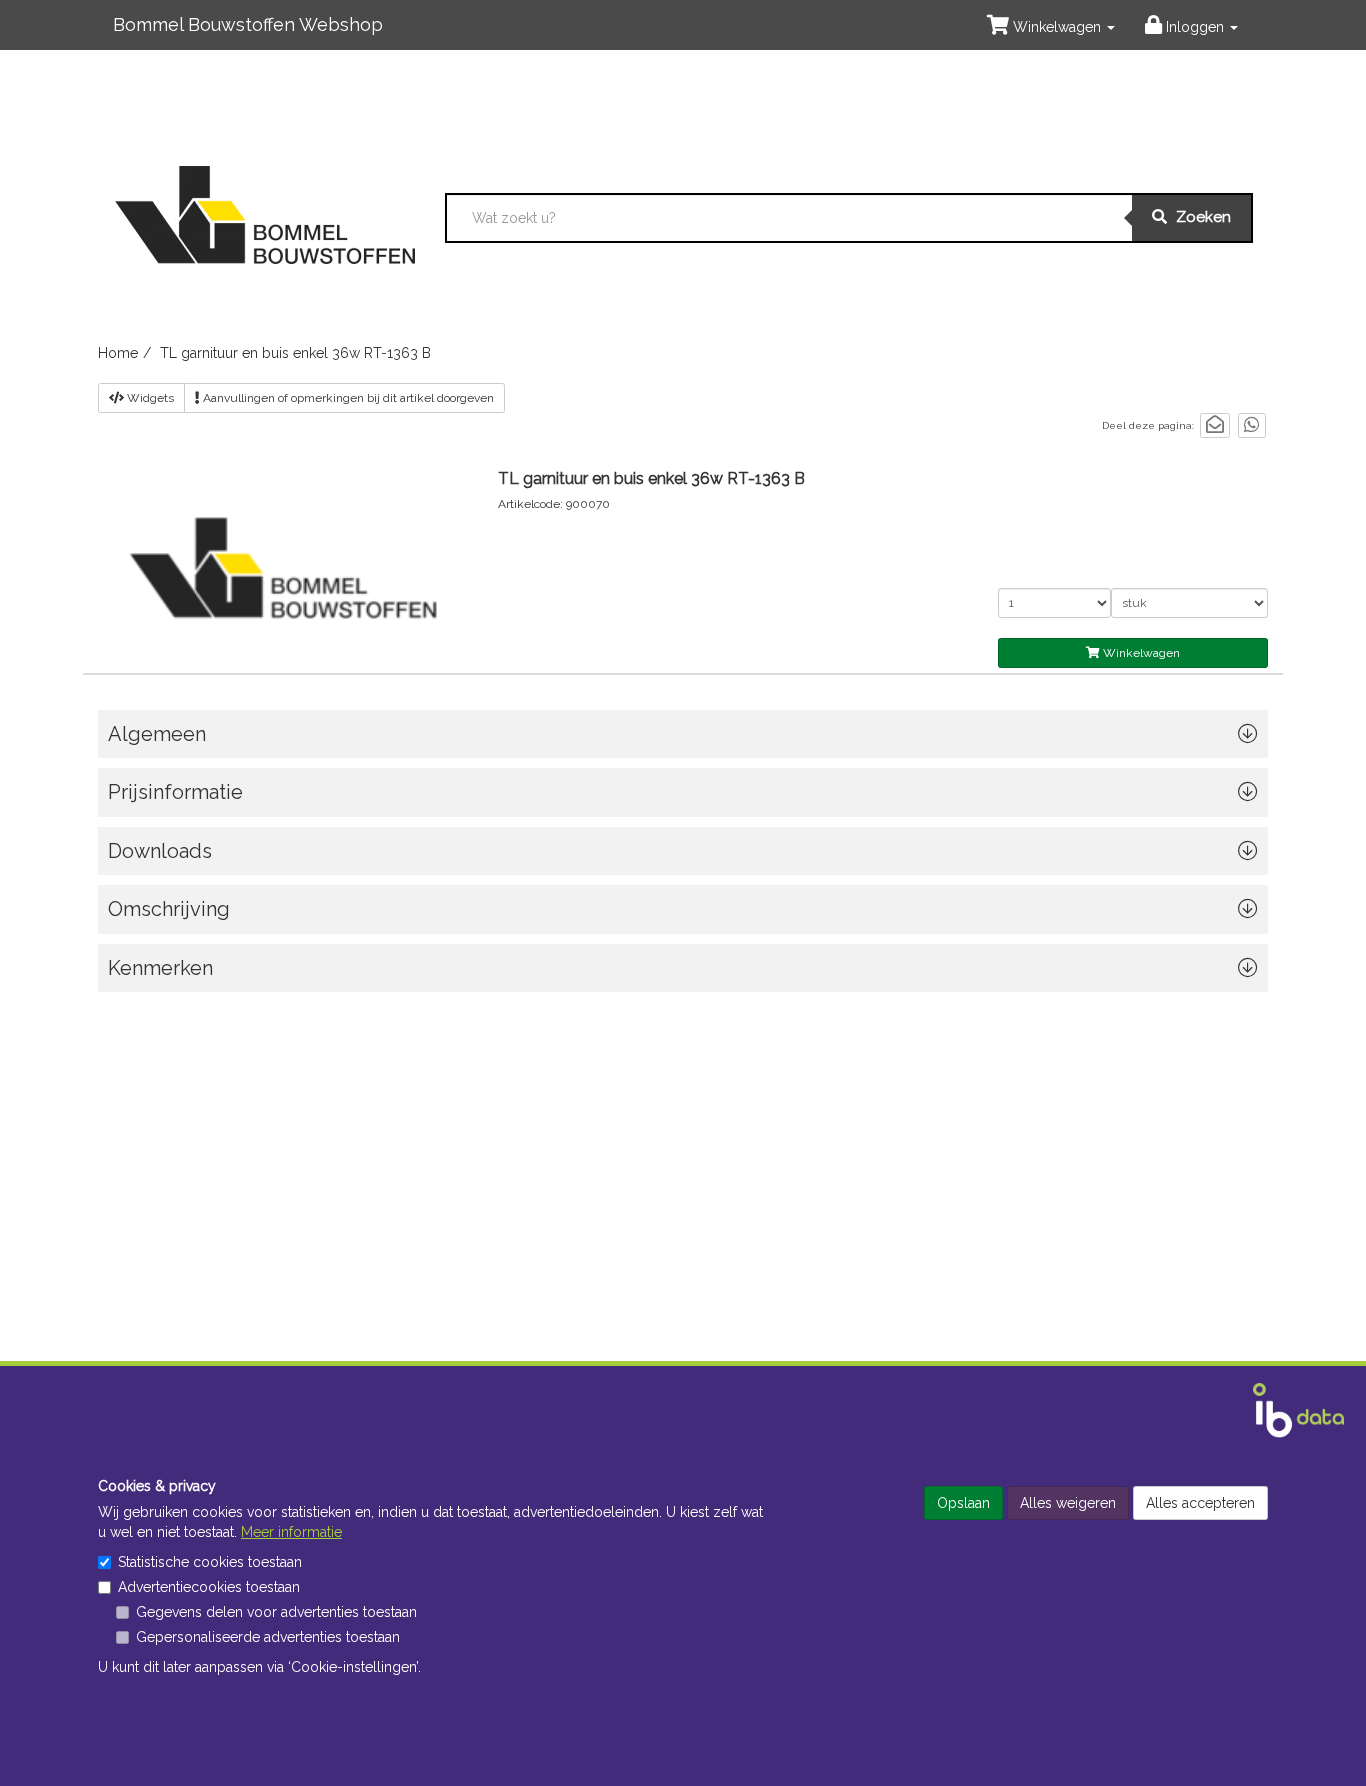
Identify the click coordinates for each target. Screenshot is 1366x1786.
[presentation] (683, 914)
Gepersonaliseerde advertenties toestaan (268, 1637)
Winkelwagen (1140, 653)
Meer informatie (291, 1532)
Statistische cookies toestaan (210, 1562)
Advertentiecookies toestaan (209, 1587)
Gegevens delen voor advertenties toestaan (276, 1612)
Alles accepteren (1200, 1503)
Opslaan (963, 1503)
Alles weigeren (1068, 1503)
